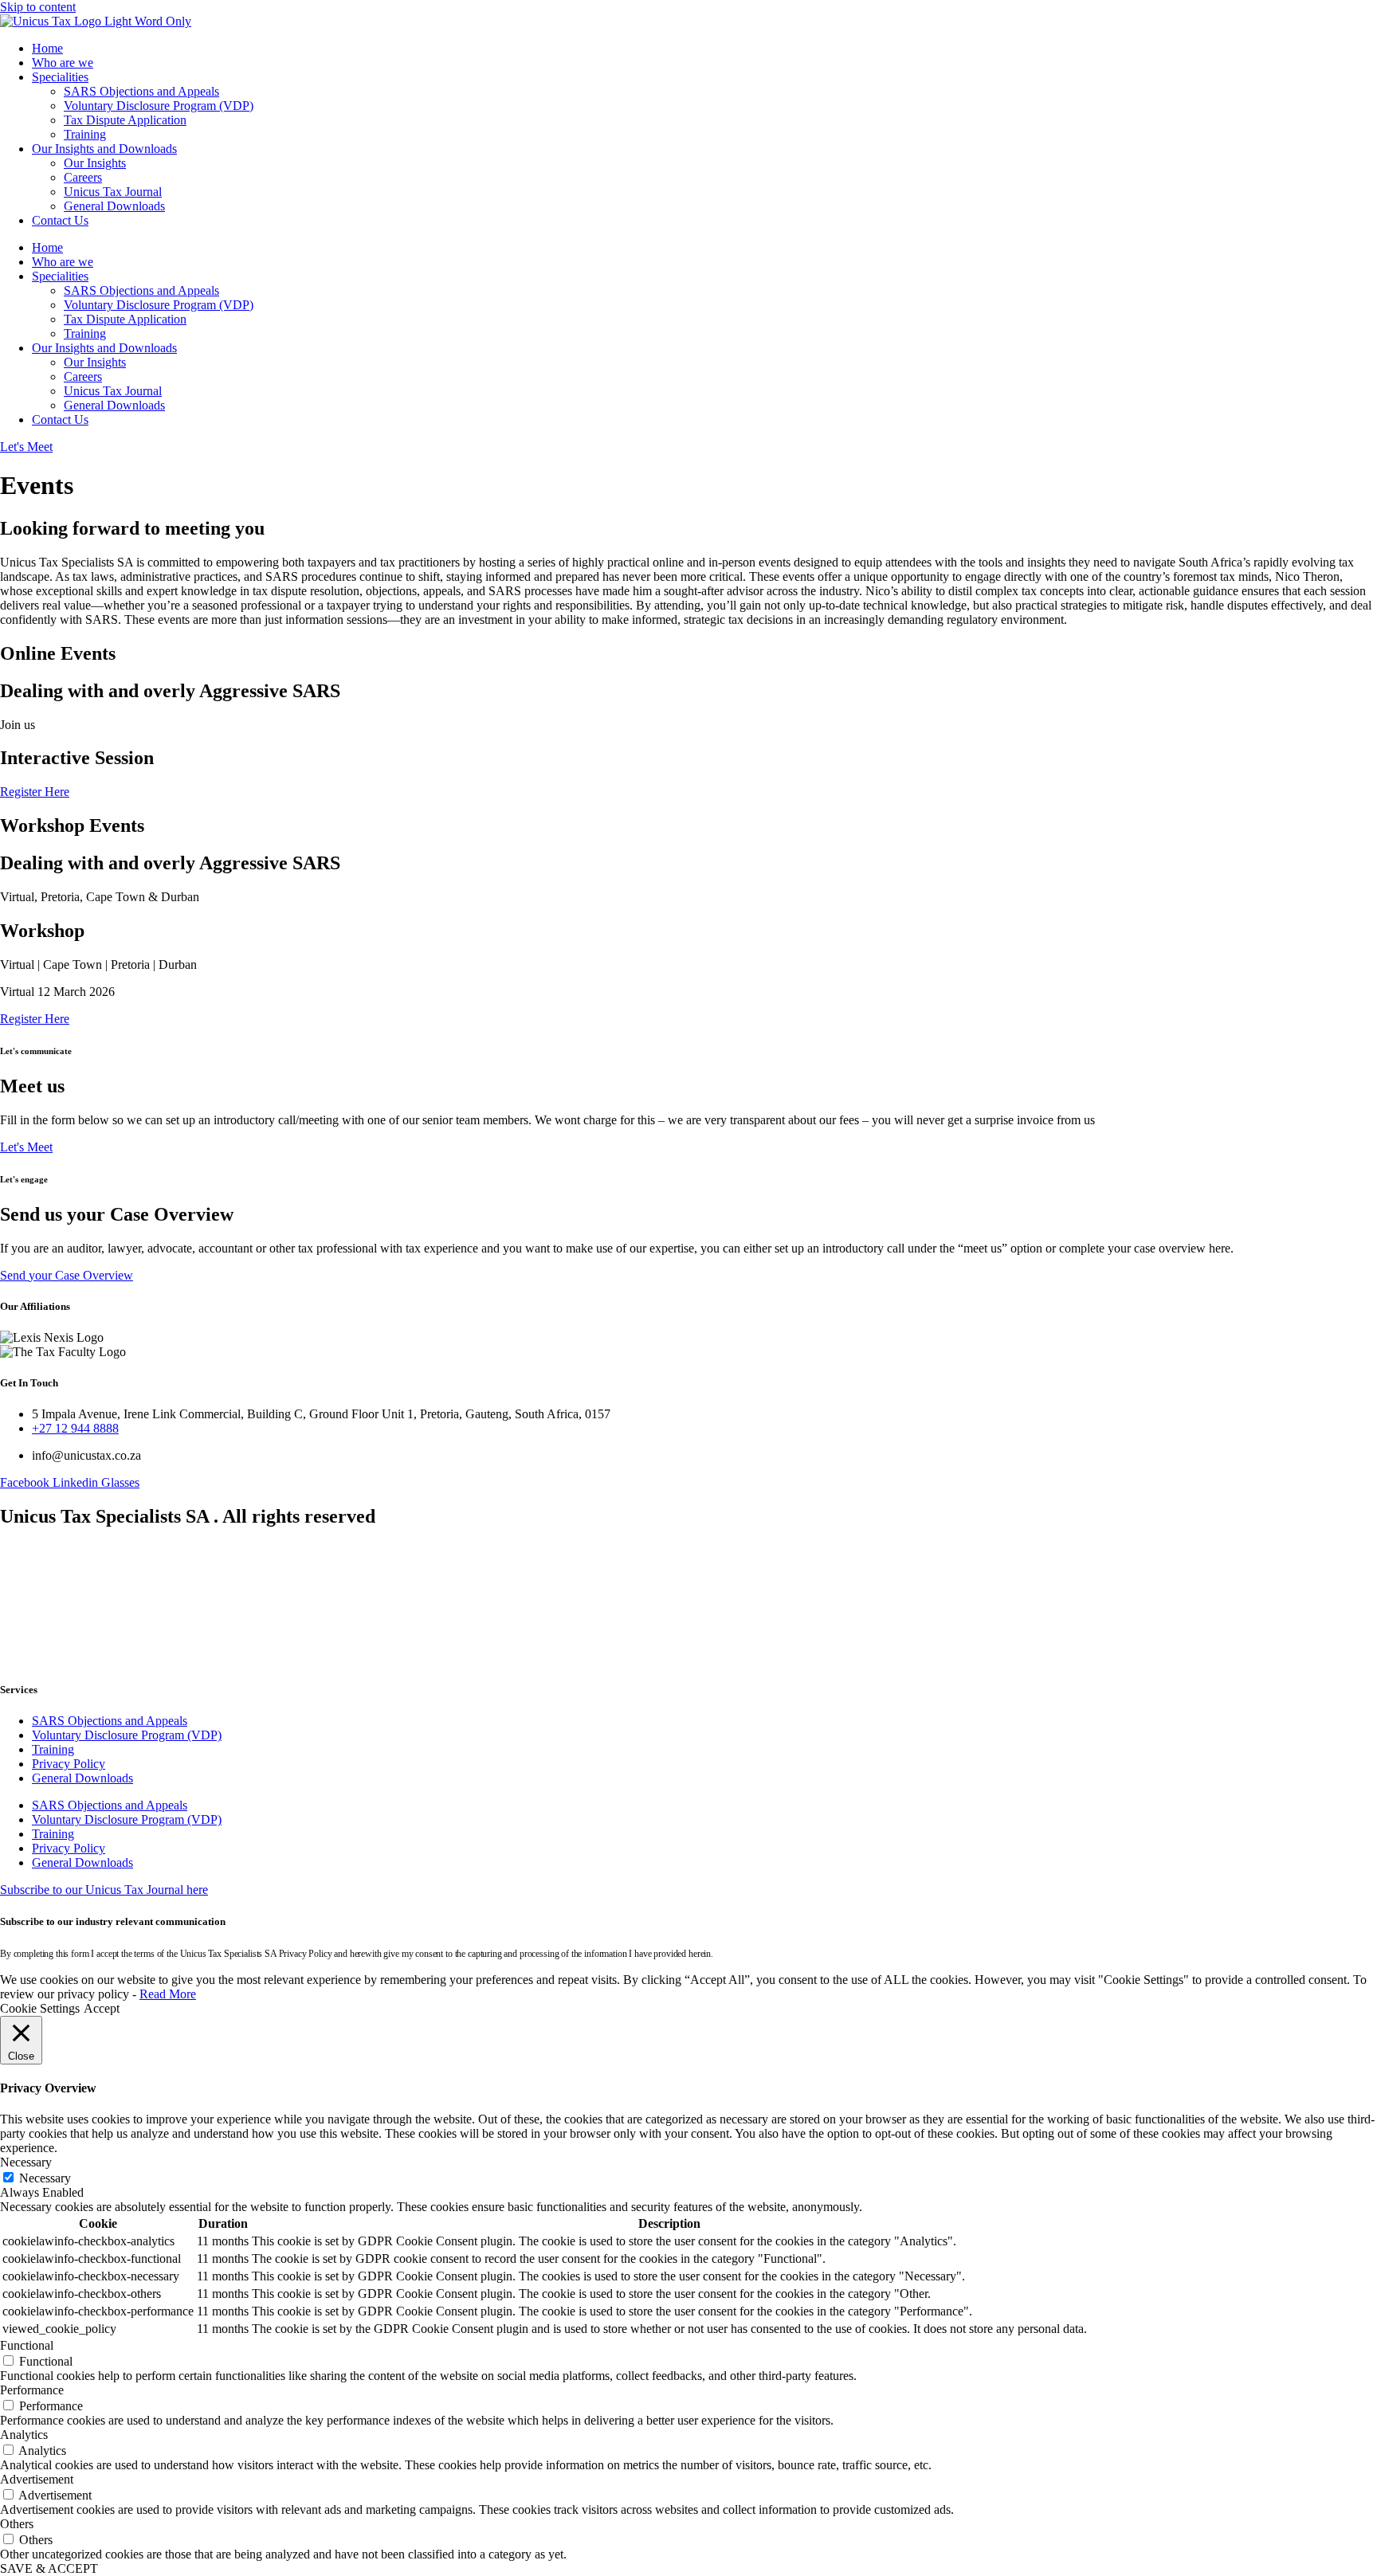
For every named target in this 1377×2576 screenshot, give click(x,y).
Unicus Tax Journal (113, 192)
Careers (83, 177)
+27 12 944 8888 (75, 1428)
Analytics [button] (24, 2435)
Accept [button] (102, 2008)
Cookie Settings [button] (40, 2008)
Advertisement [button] (37, 2479)
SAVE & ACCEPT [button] (49, 2568)
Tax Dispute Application (125, 120)
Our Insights (95, 163)
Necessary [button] (26, 2162)
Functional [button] (27, 2345)
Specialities (60, 77)
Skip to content (38, 7)
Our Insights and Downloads (104, 149)
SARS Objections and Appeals (141, 91)
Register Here (35, 792)
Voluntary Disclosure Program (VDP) (159, 106)
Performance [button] (32, 2390)
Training (85, 134)
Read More (168, 1994)
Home (47, 48)
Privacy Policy (69, 1764)
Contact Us (60, 220)
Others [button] (17, 2524)
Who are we (63, 63)
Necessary (45, 2178)
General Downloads (114, 206)
